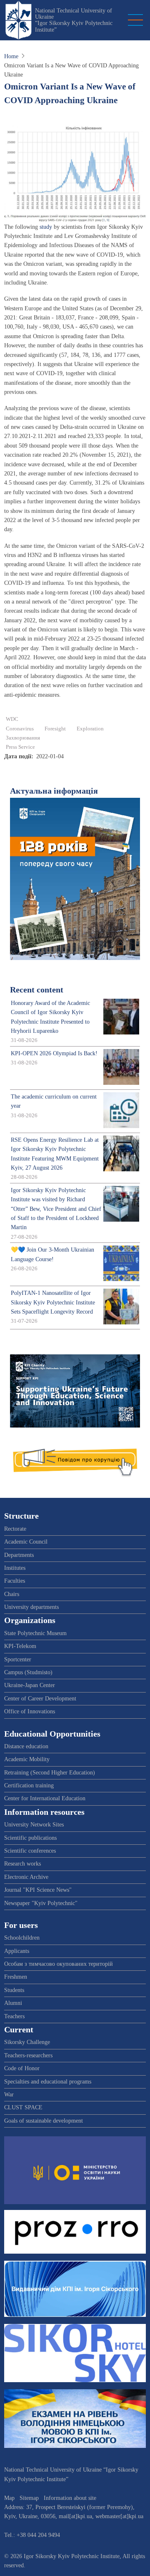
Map (9, 2498)
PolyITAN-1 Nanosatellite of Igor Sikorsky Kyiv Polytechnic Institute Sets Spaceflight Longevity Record (53, 1302)
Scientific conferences (30, 1851)
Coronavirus (20, 729)
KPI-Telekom (20, 1646)
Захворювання (23, 738)
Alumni (13, 2003)
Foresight (55, 729)
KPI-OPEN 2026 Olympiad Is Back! (54, 1053)
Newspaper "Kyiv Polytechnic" (41, 1903)
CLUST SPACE (23, 2107)
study (46, 227)
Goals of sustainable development (44, 2121)
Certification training (29, 1785)
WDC (12, 719)
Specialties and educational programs (48, 2082)
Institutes (15, 1568)
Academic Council (26, 1542)
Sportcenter (18, 1659)
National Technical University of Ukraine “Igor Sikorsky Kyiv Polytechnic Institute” (74, 20)
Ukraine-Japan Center (30, 1685)
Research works (22, 1864)
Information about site (70, 2498)
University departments (31, 1607)
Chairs (12, 1594)
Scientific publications (30, 1838)
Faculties (15, 1581)
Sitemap (29, 2498)
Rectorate (15, 1529)
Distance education (26, 1746)
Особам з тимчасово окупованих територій (59, 1964)
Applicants (17, 1951)
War (9, 2095)
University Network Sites (34, 1825)
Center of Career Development (40, 1699)
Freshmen (16, 1977)
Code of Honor (22, 2068)
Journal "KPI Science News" (38, 1890)
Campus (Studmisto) (28, 1672)
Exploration (90, 729)
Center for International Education (45, 1798)
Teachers (14, 2016)
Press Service (20, 747)
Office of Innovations (30, 1711)
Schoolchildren (22, 1938)
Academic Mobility (27, 1759)
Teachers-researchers (28, 2055)
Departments (19, 1555)
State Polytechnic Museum (35, 1633)
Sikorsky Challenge (27, 2042)
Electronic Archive (26, 1877)
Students (14, 1990)
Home (11, 56)
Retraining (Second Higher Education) (50, 1773)
